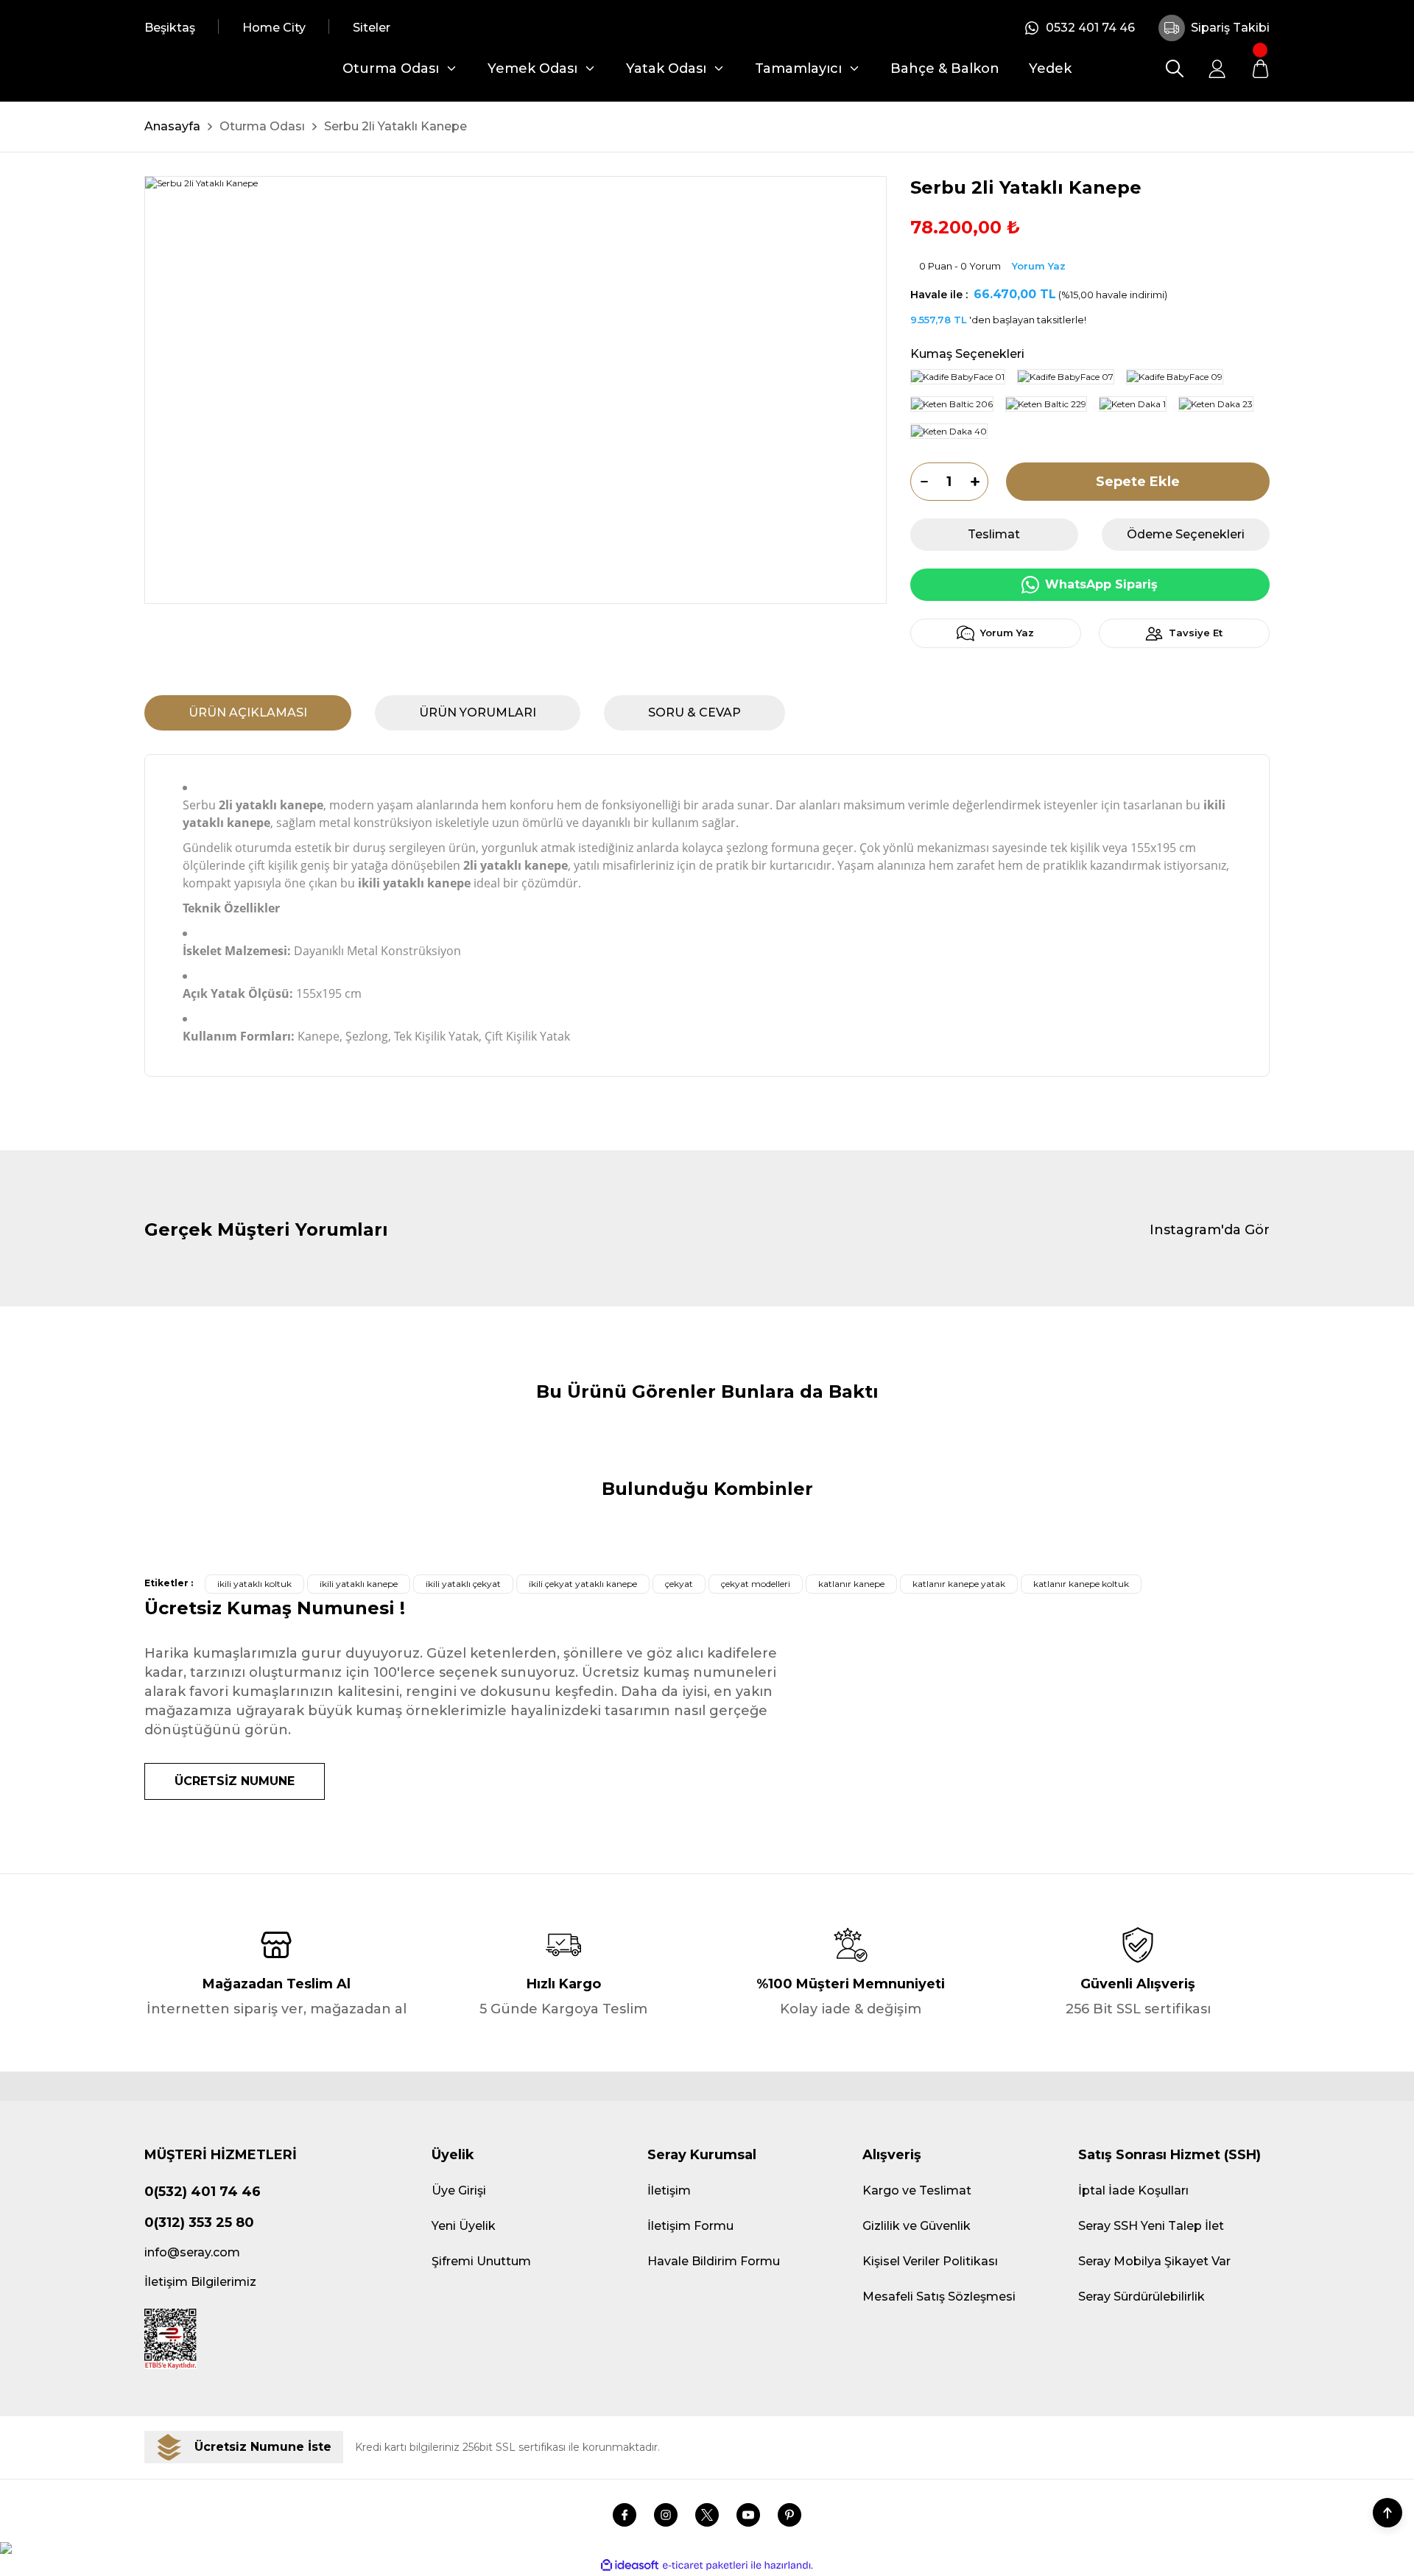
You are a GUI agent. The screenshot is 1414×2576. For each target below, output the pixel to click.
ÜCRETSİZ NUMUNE (235, 1781)
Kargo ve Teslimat (917, 2190)
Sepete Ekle (1138, 482)
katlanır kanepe (851, 1584)
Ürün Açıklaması (248, 712)
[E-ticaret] (705, 2565)
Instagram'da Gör (1210, 1230)
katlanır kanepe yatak (959, 1584)
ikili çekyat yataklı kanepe (583, 1584)
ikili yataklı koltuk (254, 1584)
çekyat (679, 1584)
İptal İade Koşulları (1133, 2190)
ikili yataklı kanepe (359, 1584)
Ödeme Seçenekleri (1186, 534)
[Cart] (1260, 68)
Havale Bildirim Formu (714, 2261)
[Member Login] (1217, 68)
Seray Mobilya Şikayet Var (1154, 2261)
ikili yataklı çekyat (463, 1584)
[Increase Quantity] (979, 482)
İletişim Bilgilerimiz (200, 2282)
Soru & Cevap (694, 712)
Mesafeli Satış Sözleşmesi (939, 2297)
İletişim (669, 2190)
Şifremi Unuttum (481, 2261)
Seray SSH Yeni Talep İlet (1151, 2226)
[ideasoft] (630, 2565)
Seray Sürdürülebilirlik (1142, 2297)
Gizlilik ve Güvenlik (917, 2226)
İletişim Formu (690, 2226)
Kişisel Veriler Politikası (930, 2261)
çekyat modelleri (756, 1584)
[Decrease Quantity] (919, 482)
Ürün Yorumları (478, 712)
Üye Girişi (459, 2190)
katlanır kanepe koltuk (1081, 1584)
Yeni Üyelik (464, 2226)
